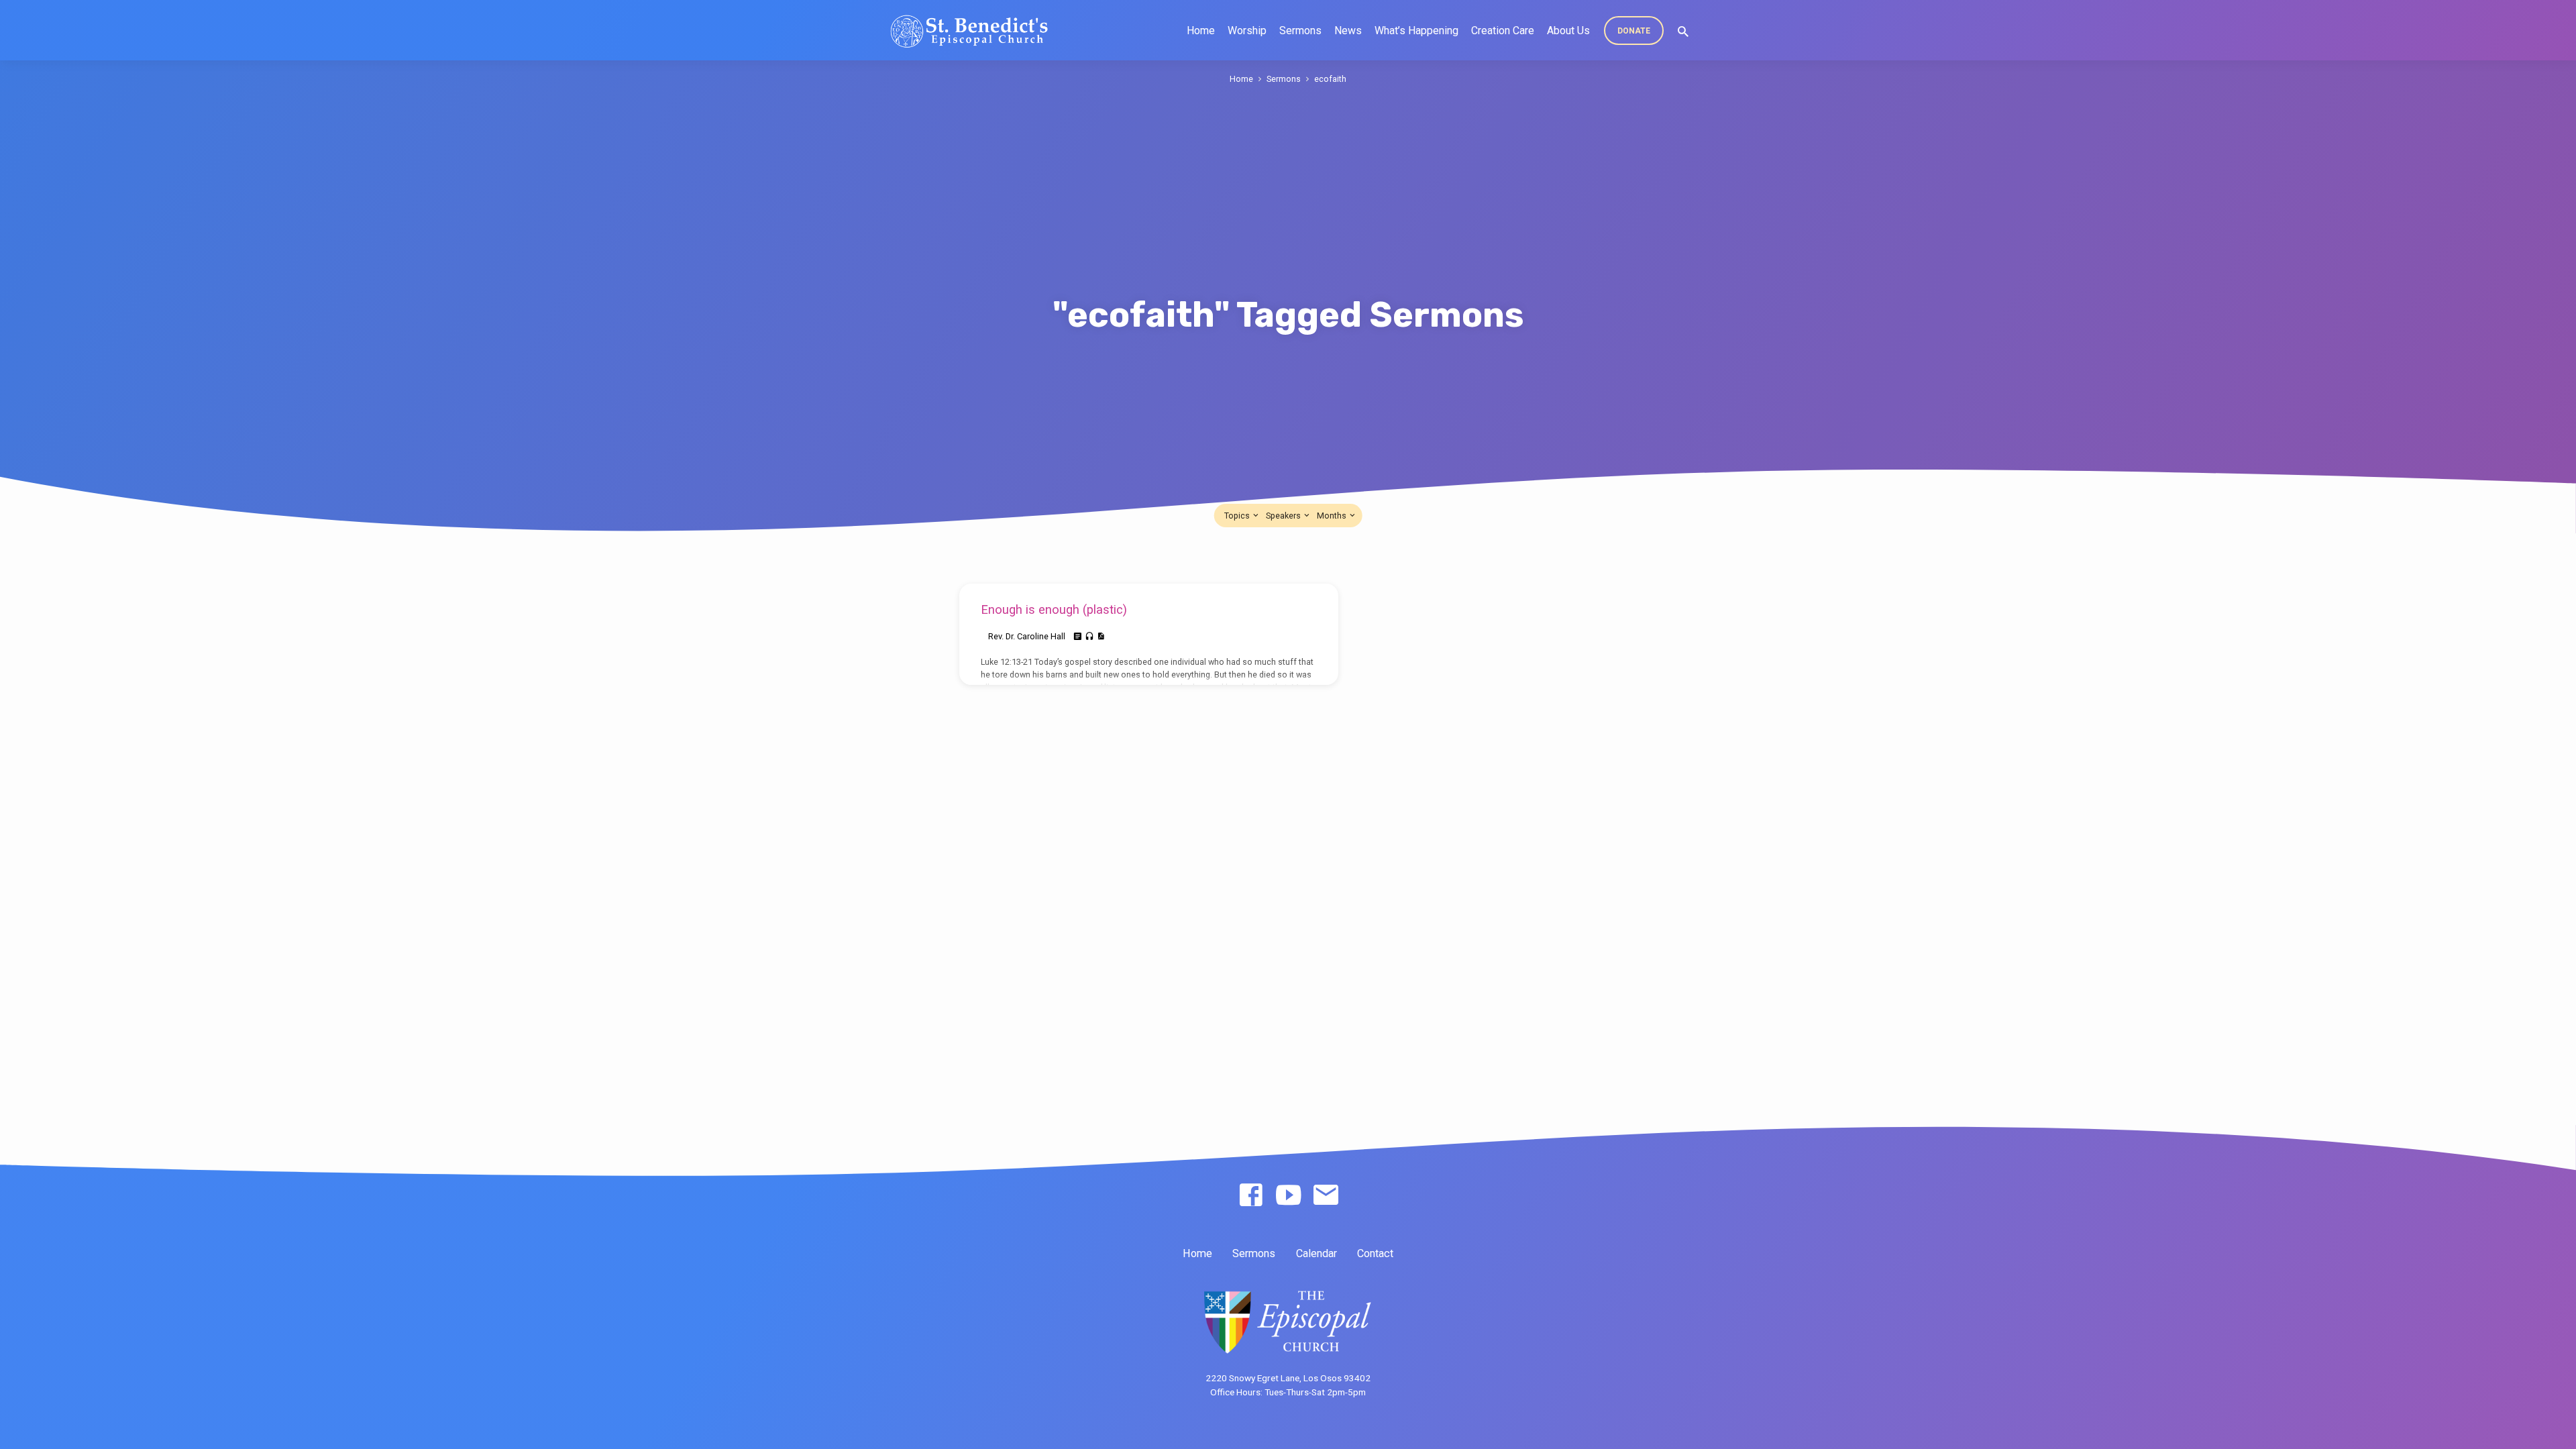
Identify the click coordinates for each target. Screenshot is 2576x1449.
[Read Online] (1078, 637)
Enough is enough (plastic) (1054, 609)
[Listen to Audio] (1089, 637)
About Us (1568, 31)
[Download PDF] (1101, 636)
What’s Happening (1416, 31)
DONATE (1634, 31)
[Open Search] (1683, 32)
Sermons (1300, 31)
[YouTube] (1288, 1196)
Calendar (1317, 1253)
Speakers (1284, 516)
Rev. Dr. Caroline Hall (1027, 636)
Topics (1238, 516)
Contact (1375, 1253)
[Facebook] (1251, 1196)
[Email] (1326, 1196)
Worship (1247, 31)
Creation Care (1503, 31)
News (1348, 31)
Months (1333, 516)
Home (1201, 31)
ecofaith (1330, 79)
